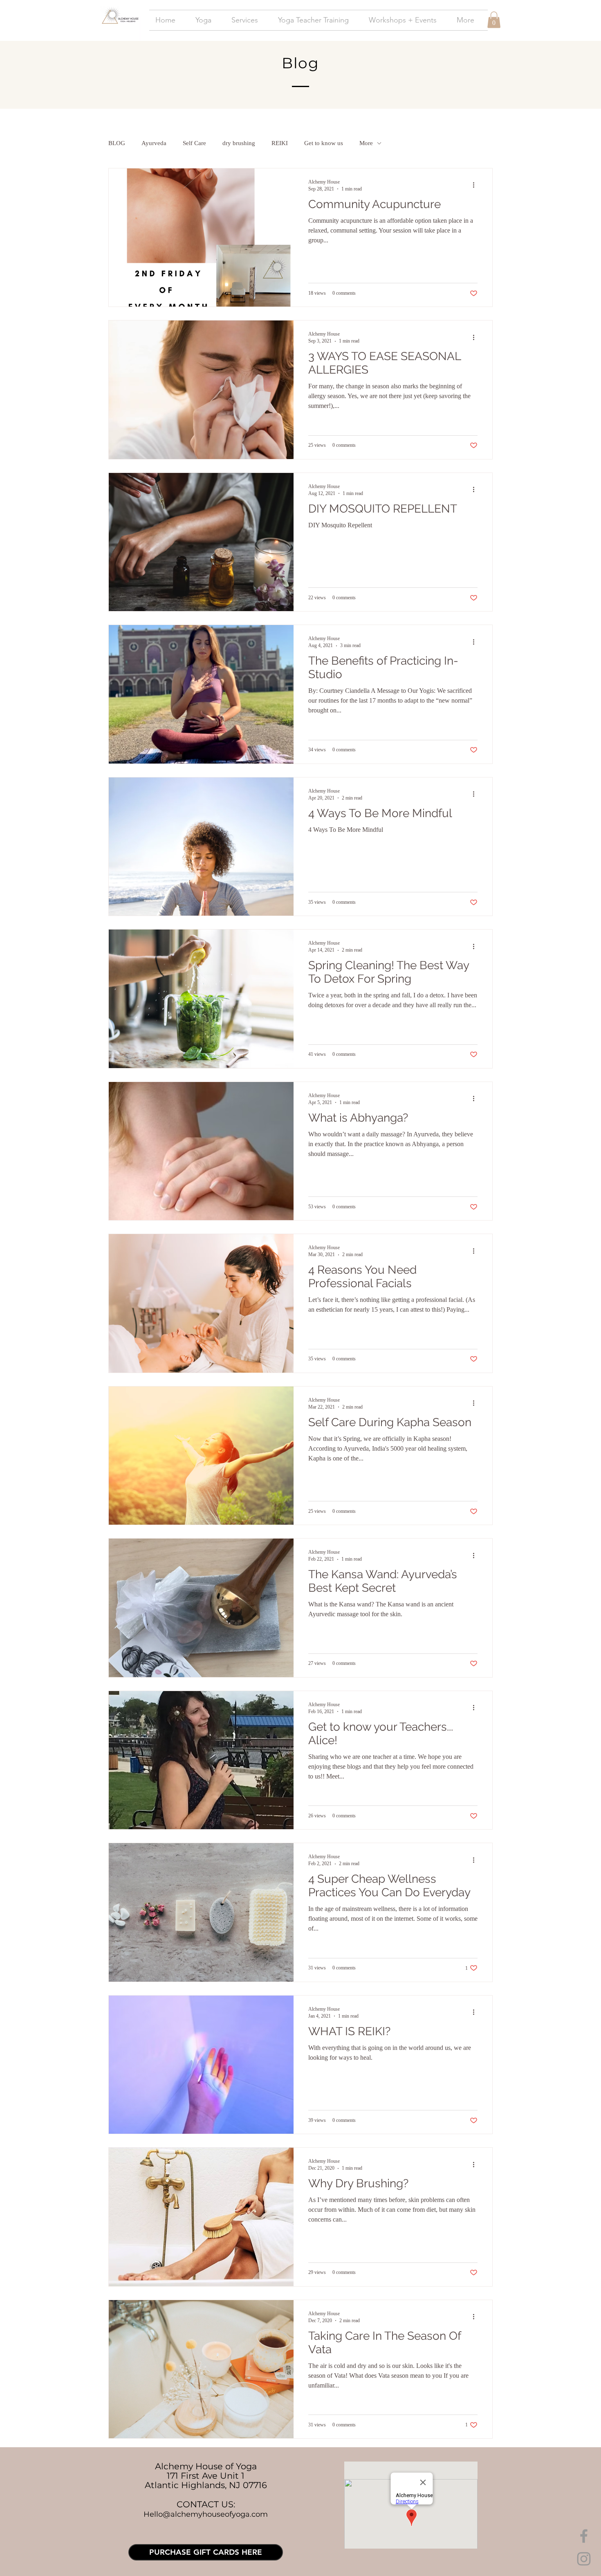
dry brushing (239, 143)
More (366, 143)
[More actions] (476, 185)
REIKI (280, 143)
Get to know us (324, 143)
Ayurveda (154, 143)
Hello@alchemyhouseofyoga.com (206, 2514)
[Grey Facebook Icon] (584, 2536)
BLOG (117, 143)
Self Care (194, 143)
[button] (494, 20)
